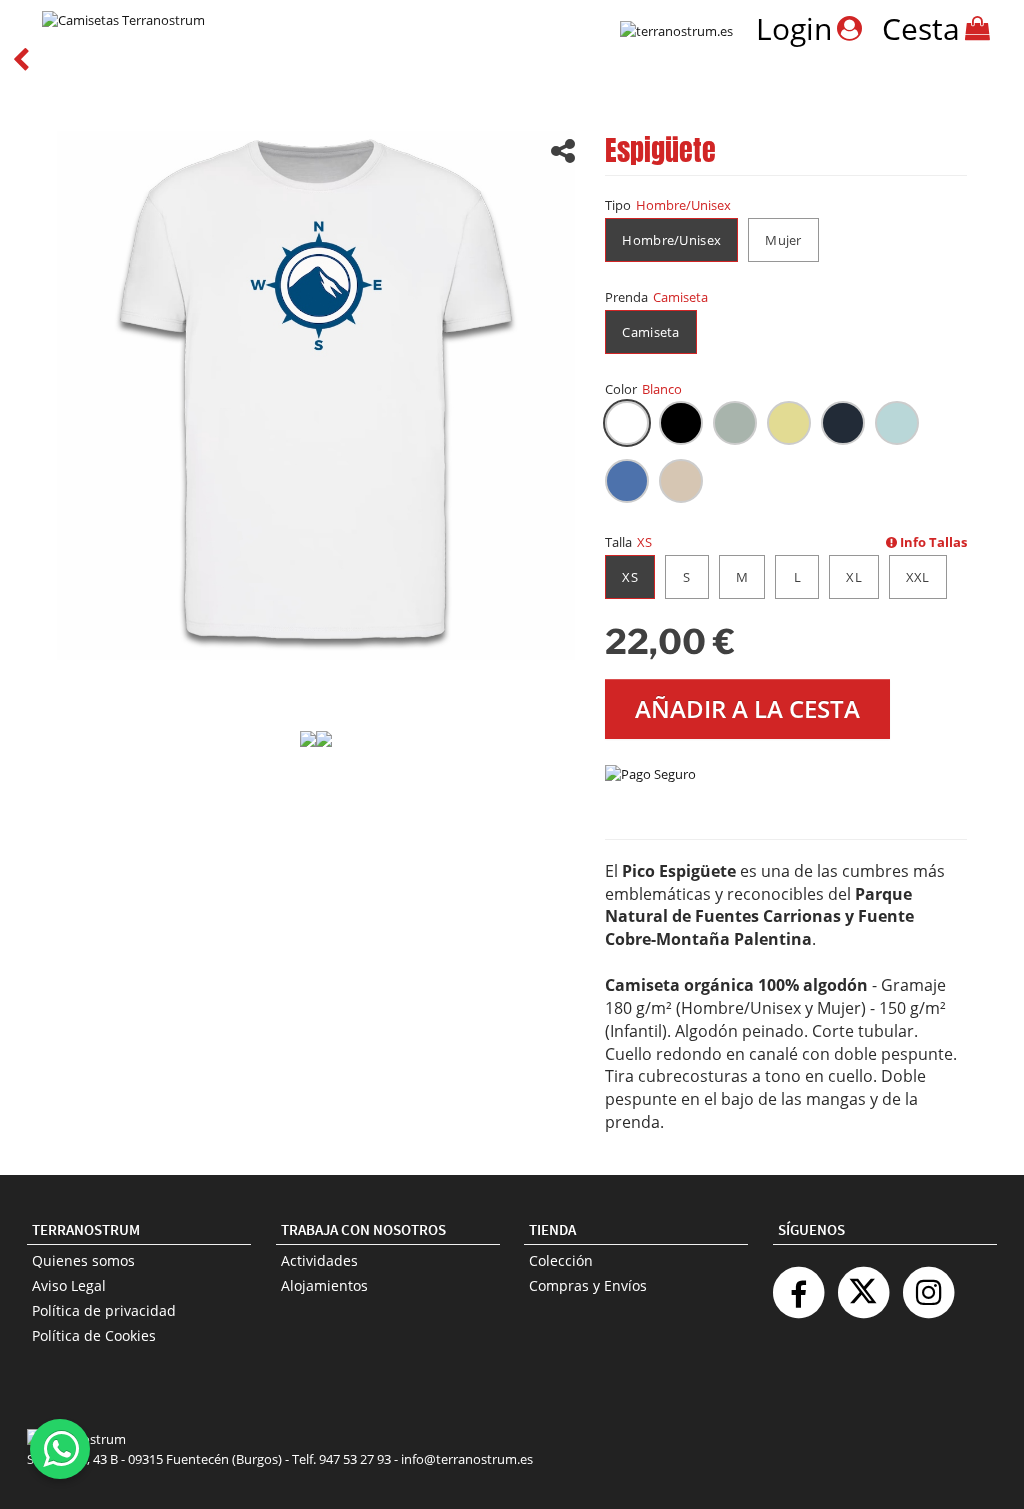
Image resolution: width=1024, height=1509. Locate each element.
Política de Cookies (94, 1335)
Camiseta (650, 332)
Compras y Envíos (588, 1285)
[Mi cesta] (978, 27)
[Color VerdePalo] (735, 423)
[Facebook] (798, 1284)
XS (630, 577)
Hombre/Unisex (671, 240)
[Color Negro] (681, 423)
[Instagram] (928, 1284)
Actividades (319, 1260)
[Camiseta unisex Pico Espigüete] (316, 394)
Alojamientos (324, 1285)
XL (854, 577)
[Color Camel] (681, 481)
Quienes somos (83, 1260)
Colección (561, 1260)
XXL (918, 577)
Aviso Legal (69, 1285)
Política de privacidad (104, 1310)
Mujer (783, 240)
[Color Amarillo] (789, 423)
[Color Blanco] (627, 423)
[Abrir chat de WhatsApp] (60, 1449)
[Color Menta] (897, 423)
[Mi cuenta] (849, 27)
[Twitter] (863, 1284)
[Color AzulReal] (627, 481)
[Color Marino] (843, 423)
